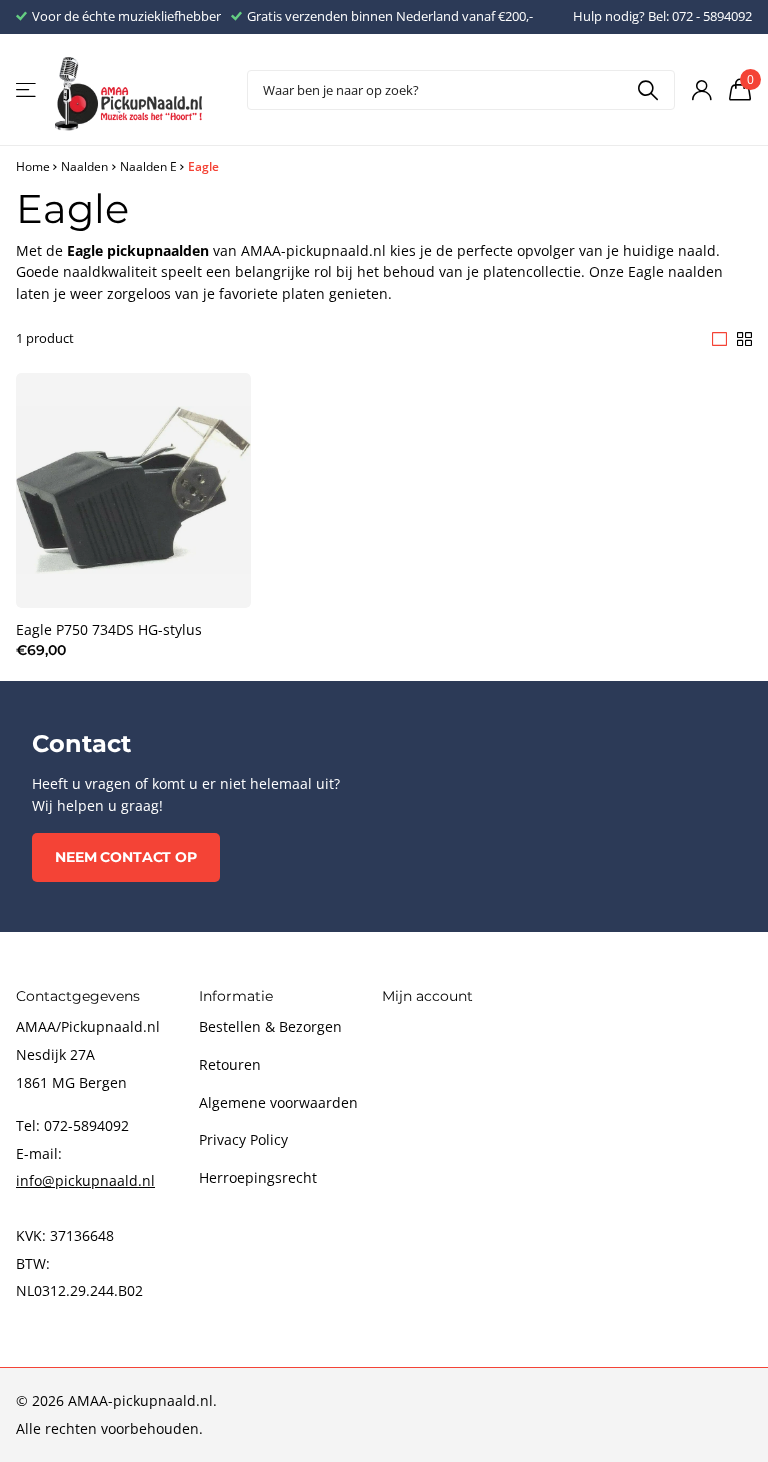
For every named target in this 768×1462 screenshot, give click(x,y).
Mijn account (427, 996)
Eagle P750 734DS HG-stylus (109, 630)
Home (33, 166)
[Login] (701, 90)
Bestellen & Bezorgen (270, 1026)
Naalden (84, 166)
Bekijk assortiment (27, 90)
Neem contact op (126, 857)
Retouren (230, 1064)
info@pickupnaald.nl (85, 1180)
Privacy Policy (243, 1139)
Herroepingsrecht (258, 1177)
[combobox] (461, 90)
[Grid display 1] (719, 339)
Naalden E (148, 166)
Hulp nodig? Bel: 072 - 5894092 (662, 16)
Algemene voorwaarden (278, 1102)
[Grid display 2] (744, 339)
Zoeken (647, 90)
